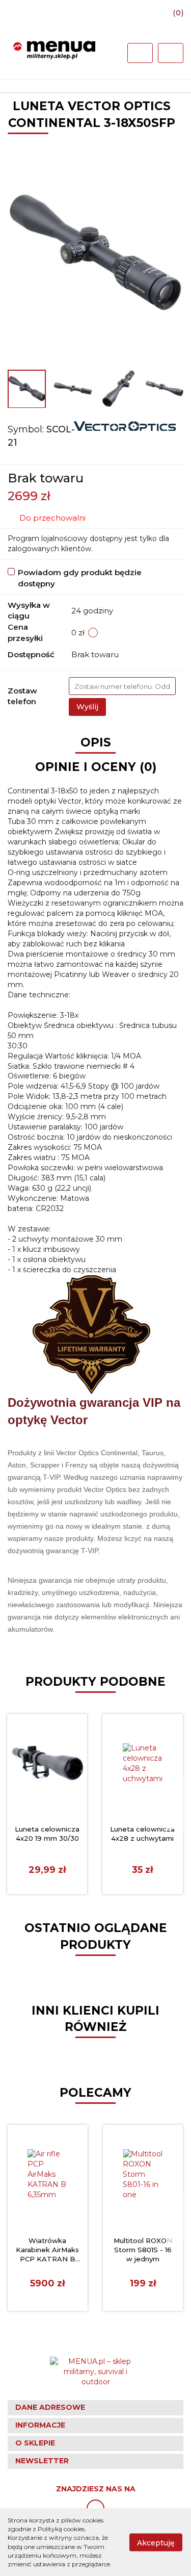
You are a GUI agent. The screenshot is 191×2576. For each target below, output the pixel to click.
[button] (95, 2408)
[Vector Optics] (125, 425)
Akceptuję (156, 2542)
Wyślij (87, 707)
